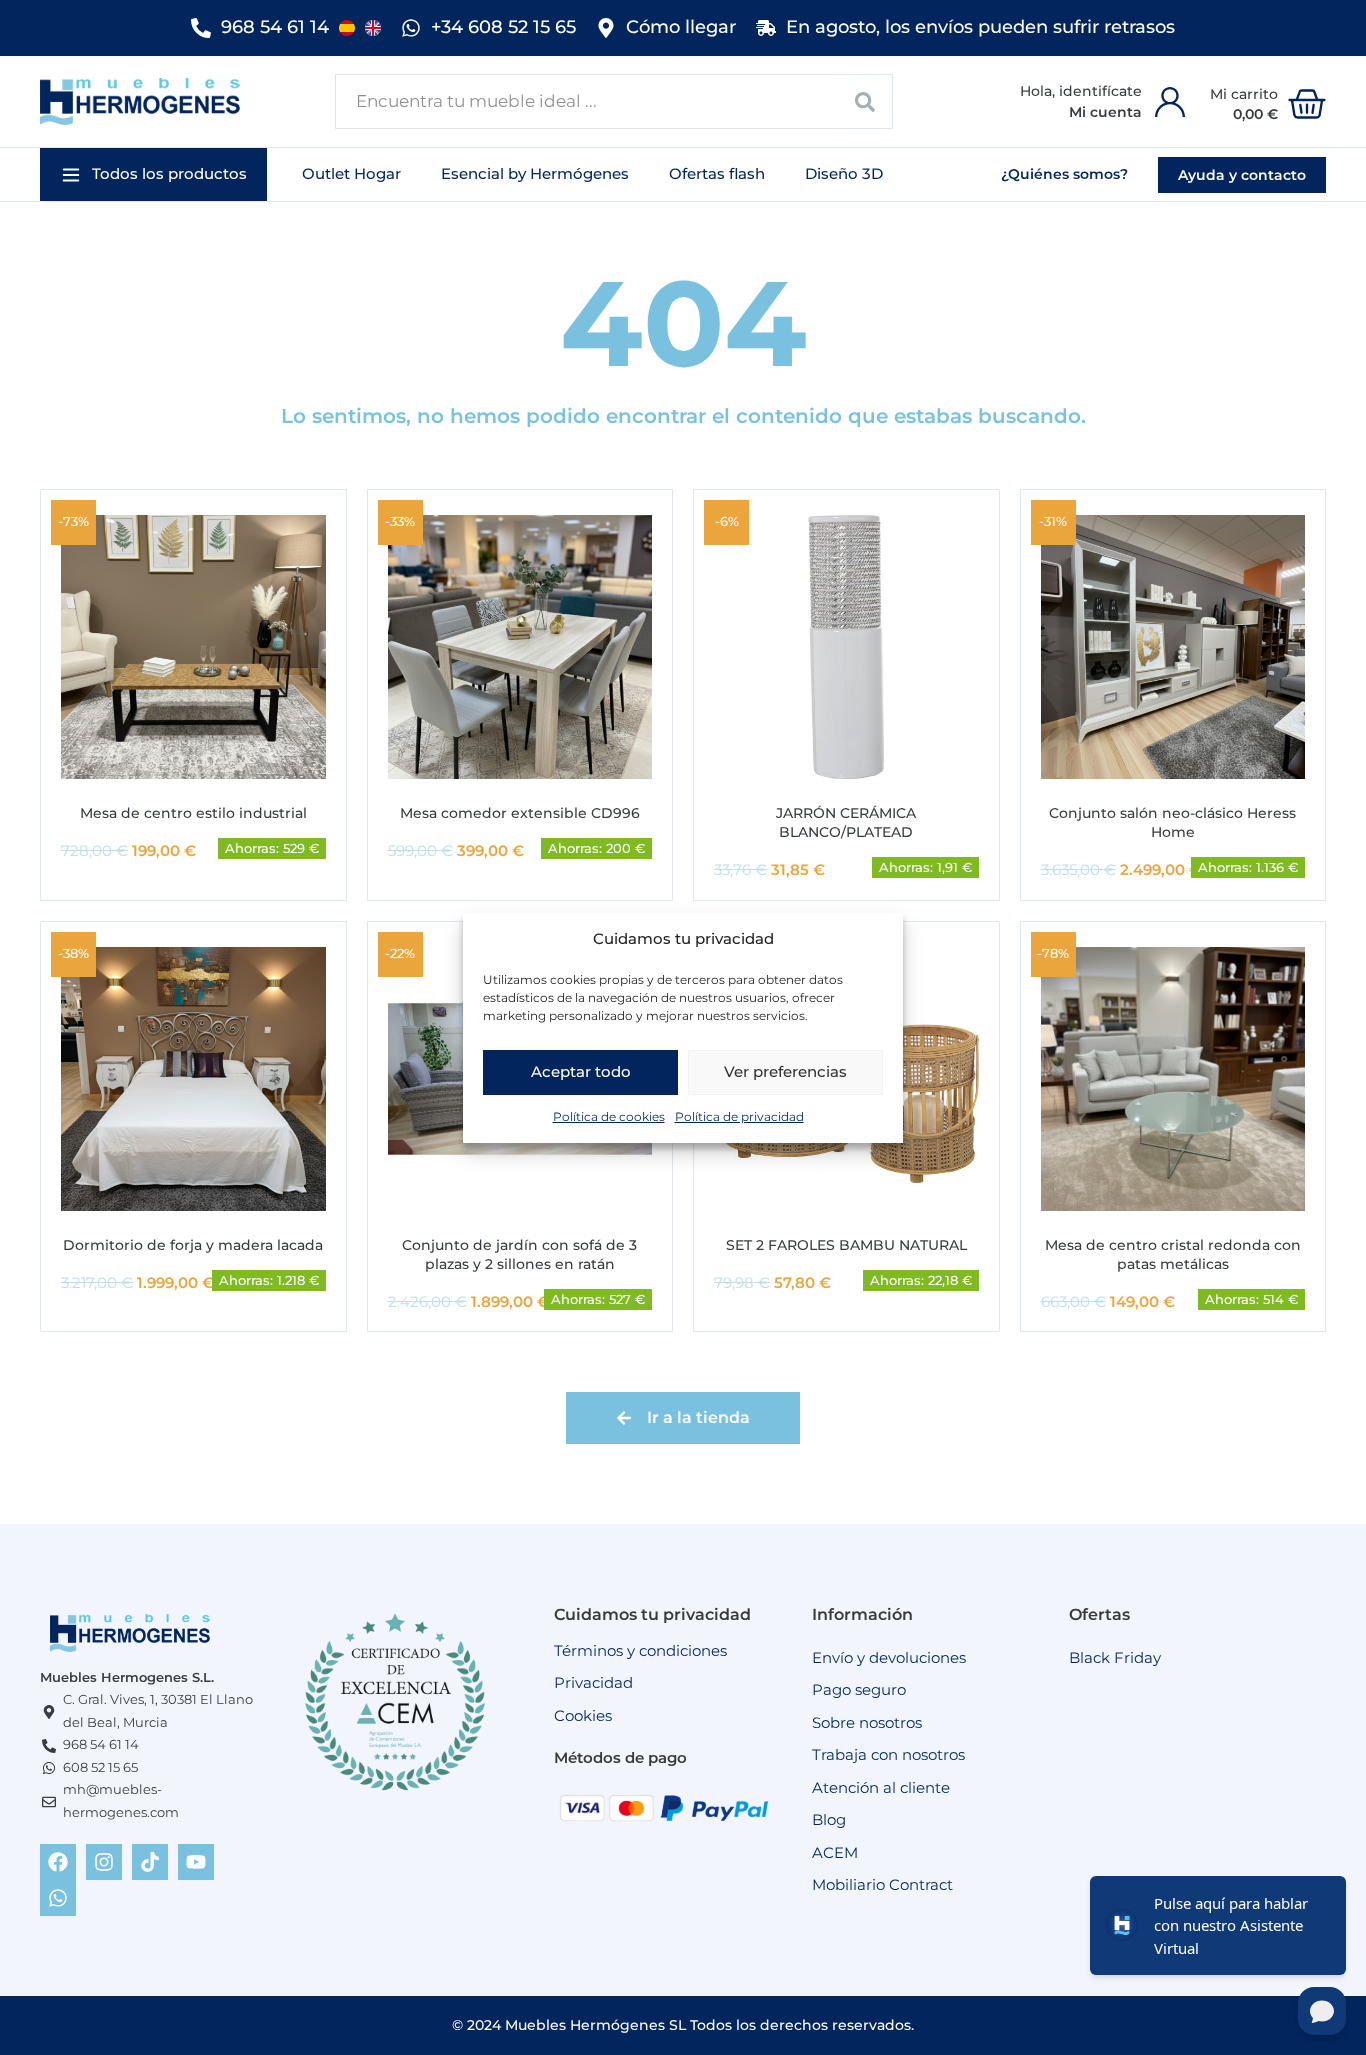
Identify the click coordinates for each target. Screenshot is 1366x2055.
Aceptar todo (581, 1071)
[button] (153, 174)
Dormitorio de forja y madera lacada (193, 1245)
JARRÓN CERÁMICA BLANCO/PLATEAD (846, 822)
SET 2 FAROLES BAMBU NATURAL (846, 1245)
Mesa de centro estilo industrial (193, 813)
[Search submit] (865, 101)
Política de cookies (609, 1115)
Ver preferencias (785, 1071)
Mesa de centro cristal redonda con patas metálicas (1173, 1254)
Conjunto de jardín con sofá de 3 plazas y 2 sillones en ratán (519, 1254)
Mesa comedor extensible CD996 (520, 813)
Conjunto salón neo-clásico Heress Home (1172, 822)
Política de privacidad (739, 1115)
